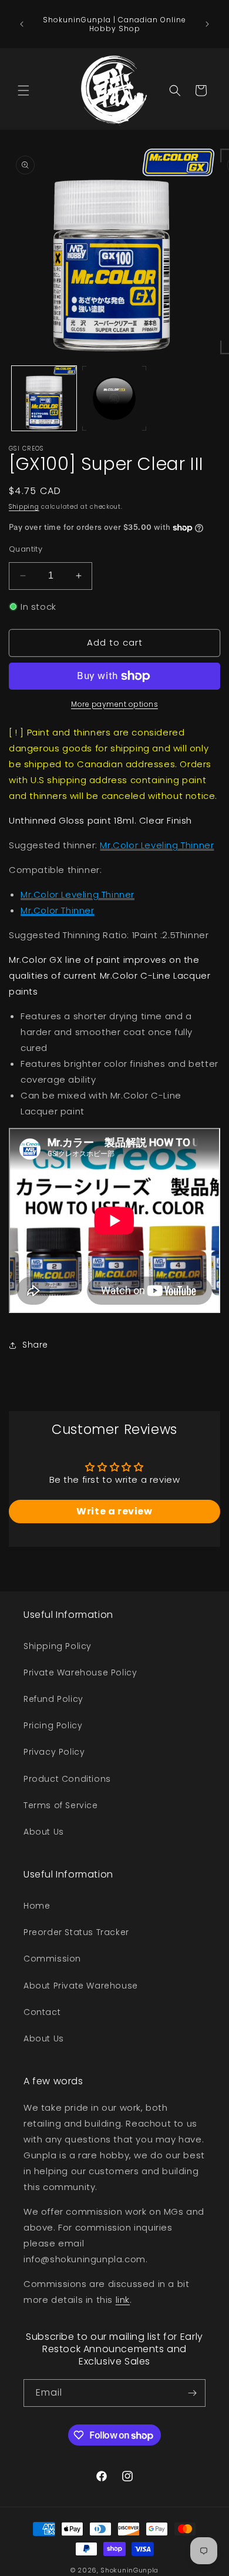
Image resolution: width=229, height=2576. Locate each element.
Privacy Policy (54, 1752)
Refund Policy (53, 1699)
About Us (44, 1832)
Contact (42, 2012)
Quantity (26, 549)
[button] (23, 90)
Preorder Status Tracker (76, 1932)
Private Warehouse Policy (80, 1672)
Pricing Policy (53, 1725)
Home (37, 1906)
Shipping (24, 507)
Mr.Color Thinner (58, 910)
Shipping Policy (58, 1646)
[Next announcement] (207, 24)
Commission (52, 1959)
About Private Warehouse (81, 1986)
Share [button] (35, 1345)
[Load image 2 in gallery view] (114, 398)
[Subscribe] (192, 2393)
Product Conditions (67, 1779)
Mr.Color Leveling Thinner (157, 845)
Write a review (114, 1511)
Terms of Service (61, 1805)
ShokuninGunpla (129, 2570)
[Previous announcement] (22, 24)
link (123, 2300)
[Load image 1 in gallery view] (44, 398)
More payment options (114, 704)
